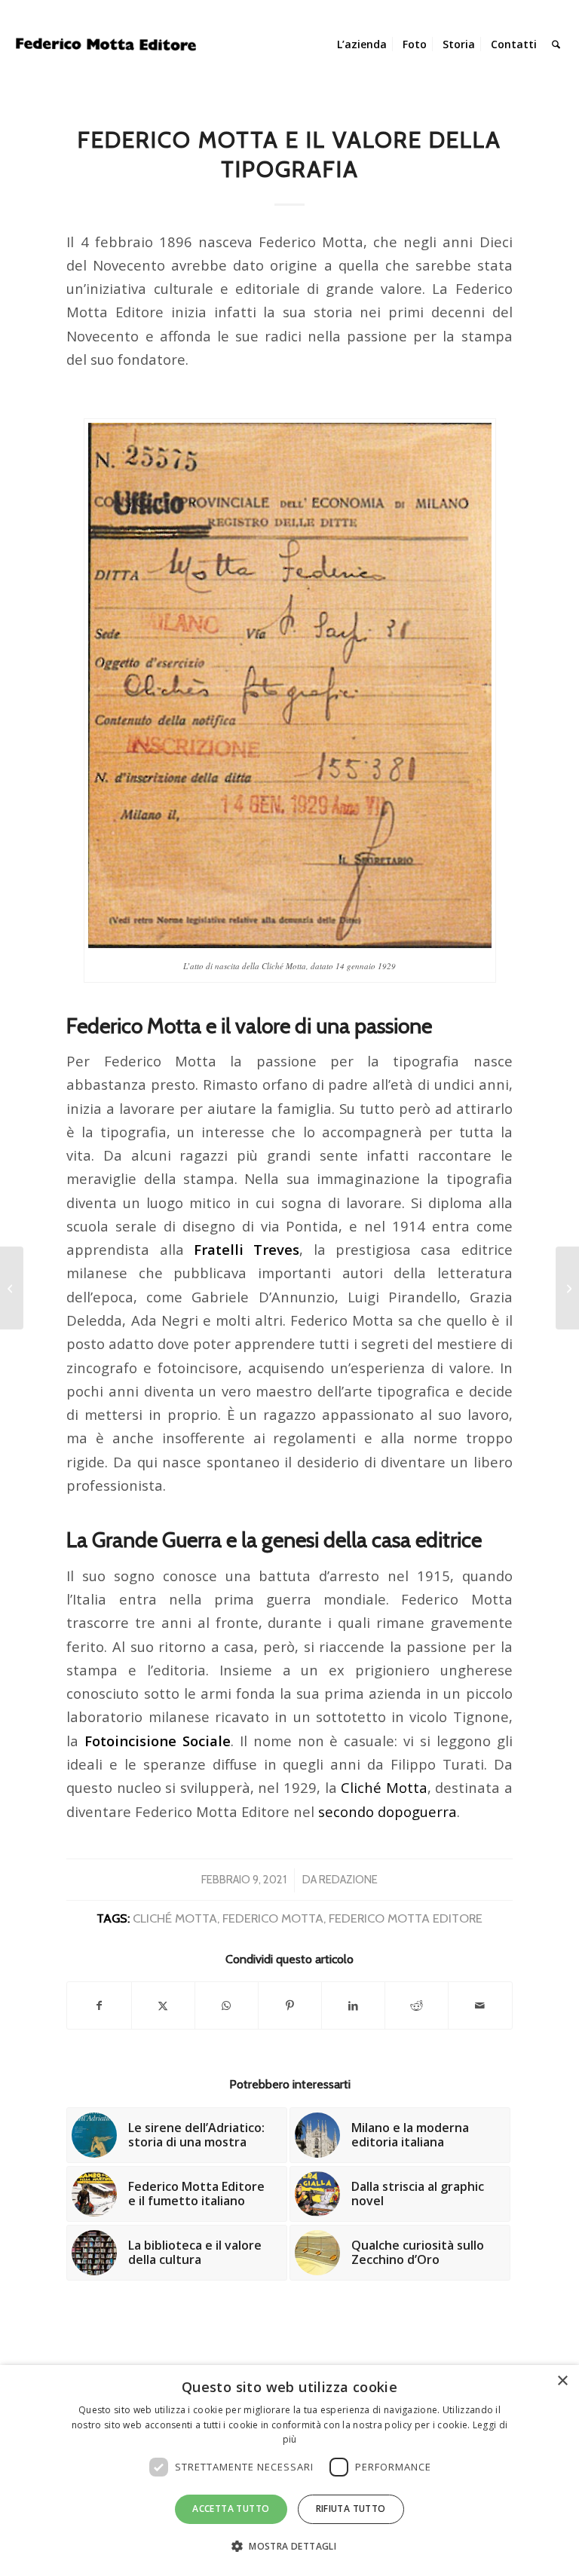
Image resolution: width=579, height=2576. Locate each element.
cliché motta (175, 1918)
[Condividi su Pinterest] (290, 2005)
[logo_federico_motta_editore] (108, 44)
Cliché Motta (384, 1787)
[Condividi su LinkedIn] (353, 2005)
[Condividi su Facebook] (99, 2005)
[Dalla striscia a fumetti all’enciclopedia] (567, 1288)
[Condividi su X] (163, 2005)
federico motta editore (406, 1918)
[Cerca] (556, 44)
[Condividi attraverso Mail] (480, 2005)
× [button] (562, 2381)
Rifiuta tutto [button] (351, 2509)
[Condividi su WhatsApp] (227, 2005)
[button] (289, 2547)
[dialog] (289, 2470)
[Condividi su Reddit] (417, 2005)
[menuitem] (362, 44)
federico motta (273, 1918)
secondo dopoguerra (388, 1811)
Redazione (348, 1880)
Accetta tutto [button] (231, 2509)
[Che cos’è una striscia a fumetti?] (12, 1288)
